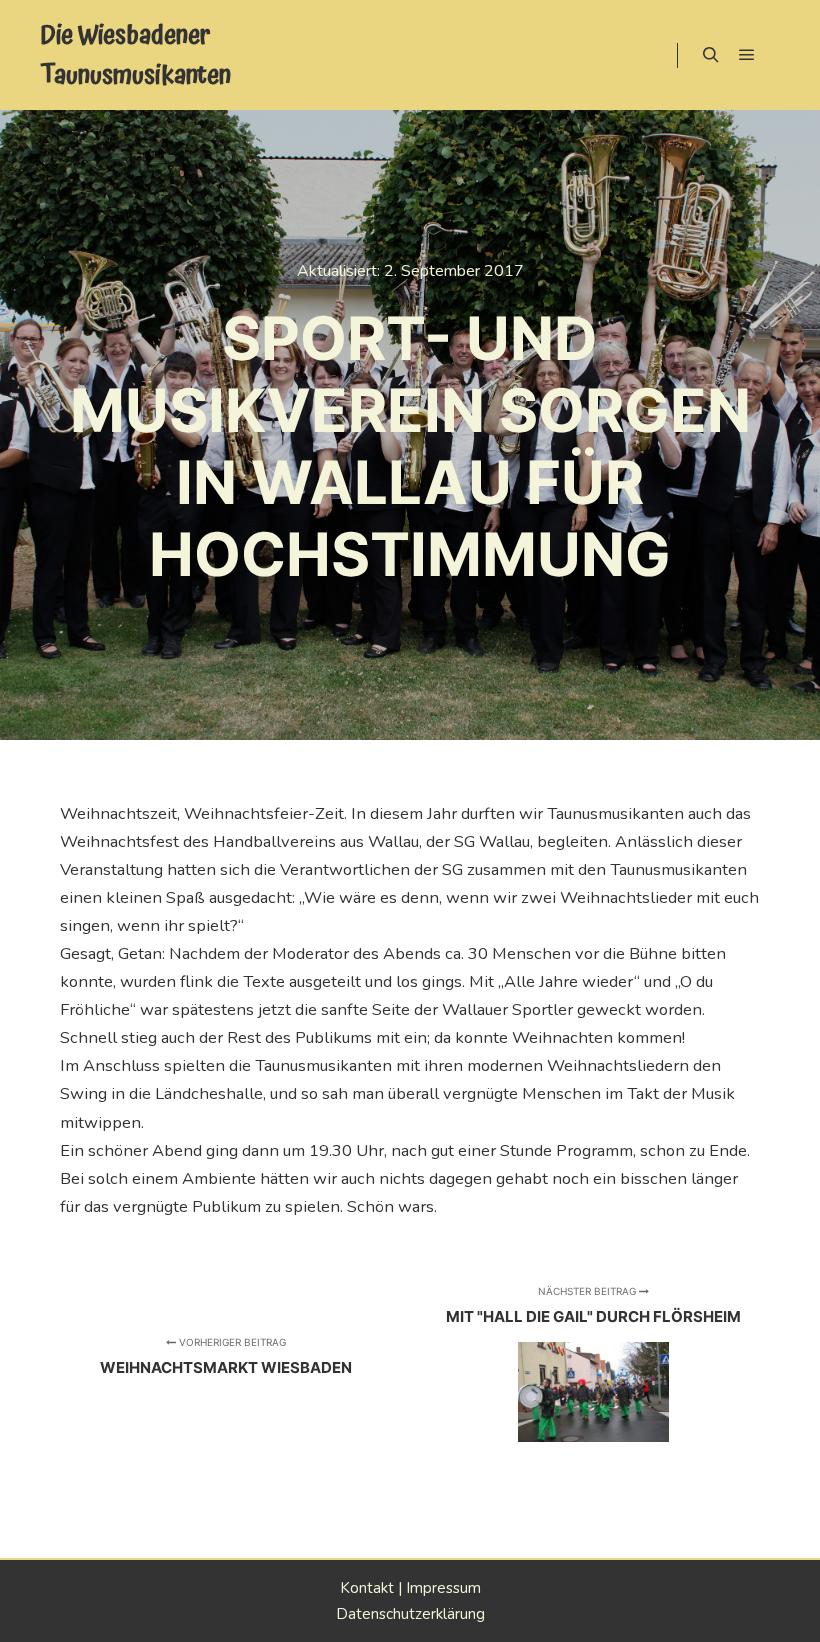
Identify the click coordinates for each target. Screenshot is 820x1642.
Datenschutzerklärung (410, 1614)
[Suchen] (711, 55)
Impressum (443, 1588)
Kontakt (367, 1588)
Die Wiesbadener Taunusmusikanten (135, 55)
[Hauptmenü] (747, 55)
